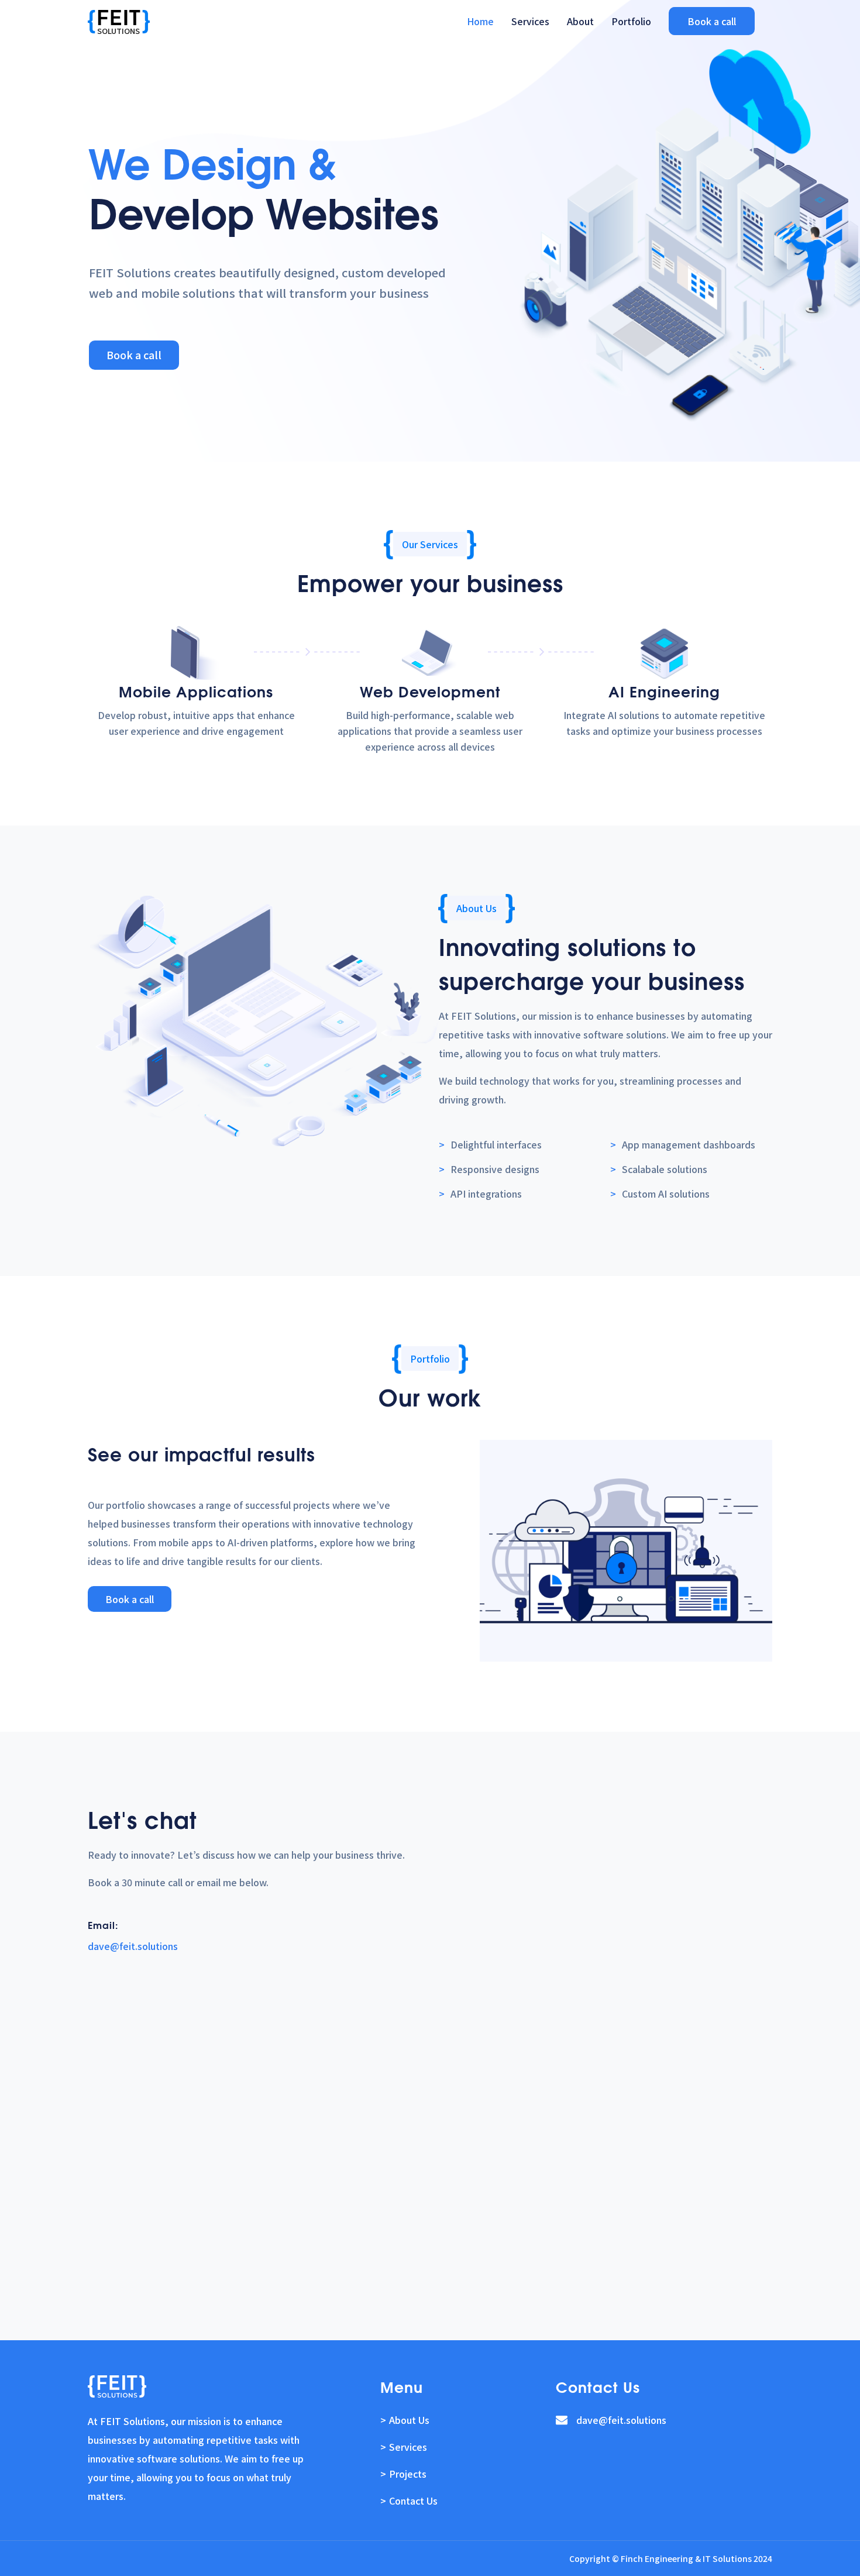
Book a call (712, 21)
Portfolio (631, 21)
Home (480, 21)
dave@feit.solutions (133, 1946)
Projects (408, 2474)
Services (530, 21)
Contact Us (413, 2501)
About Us (409, 2420)
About (580, 21)
